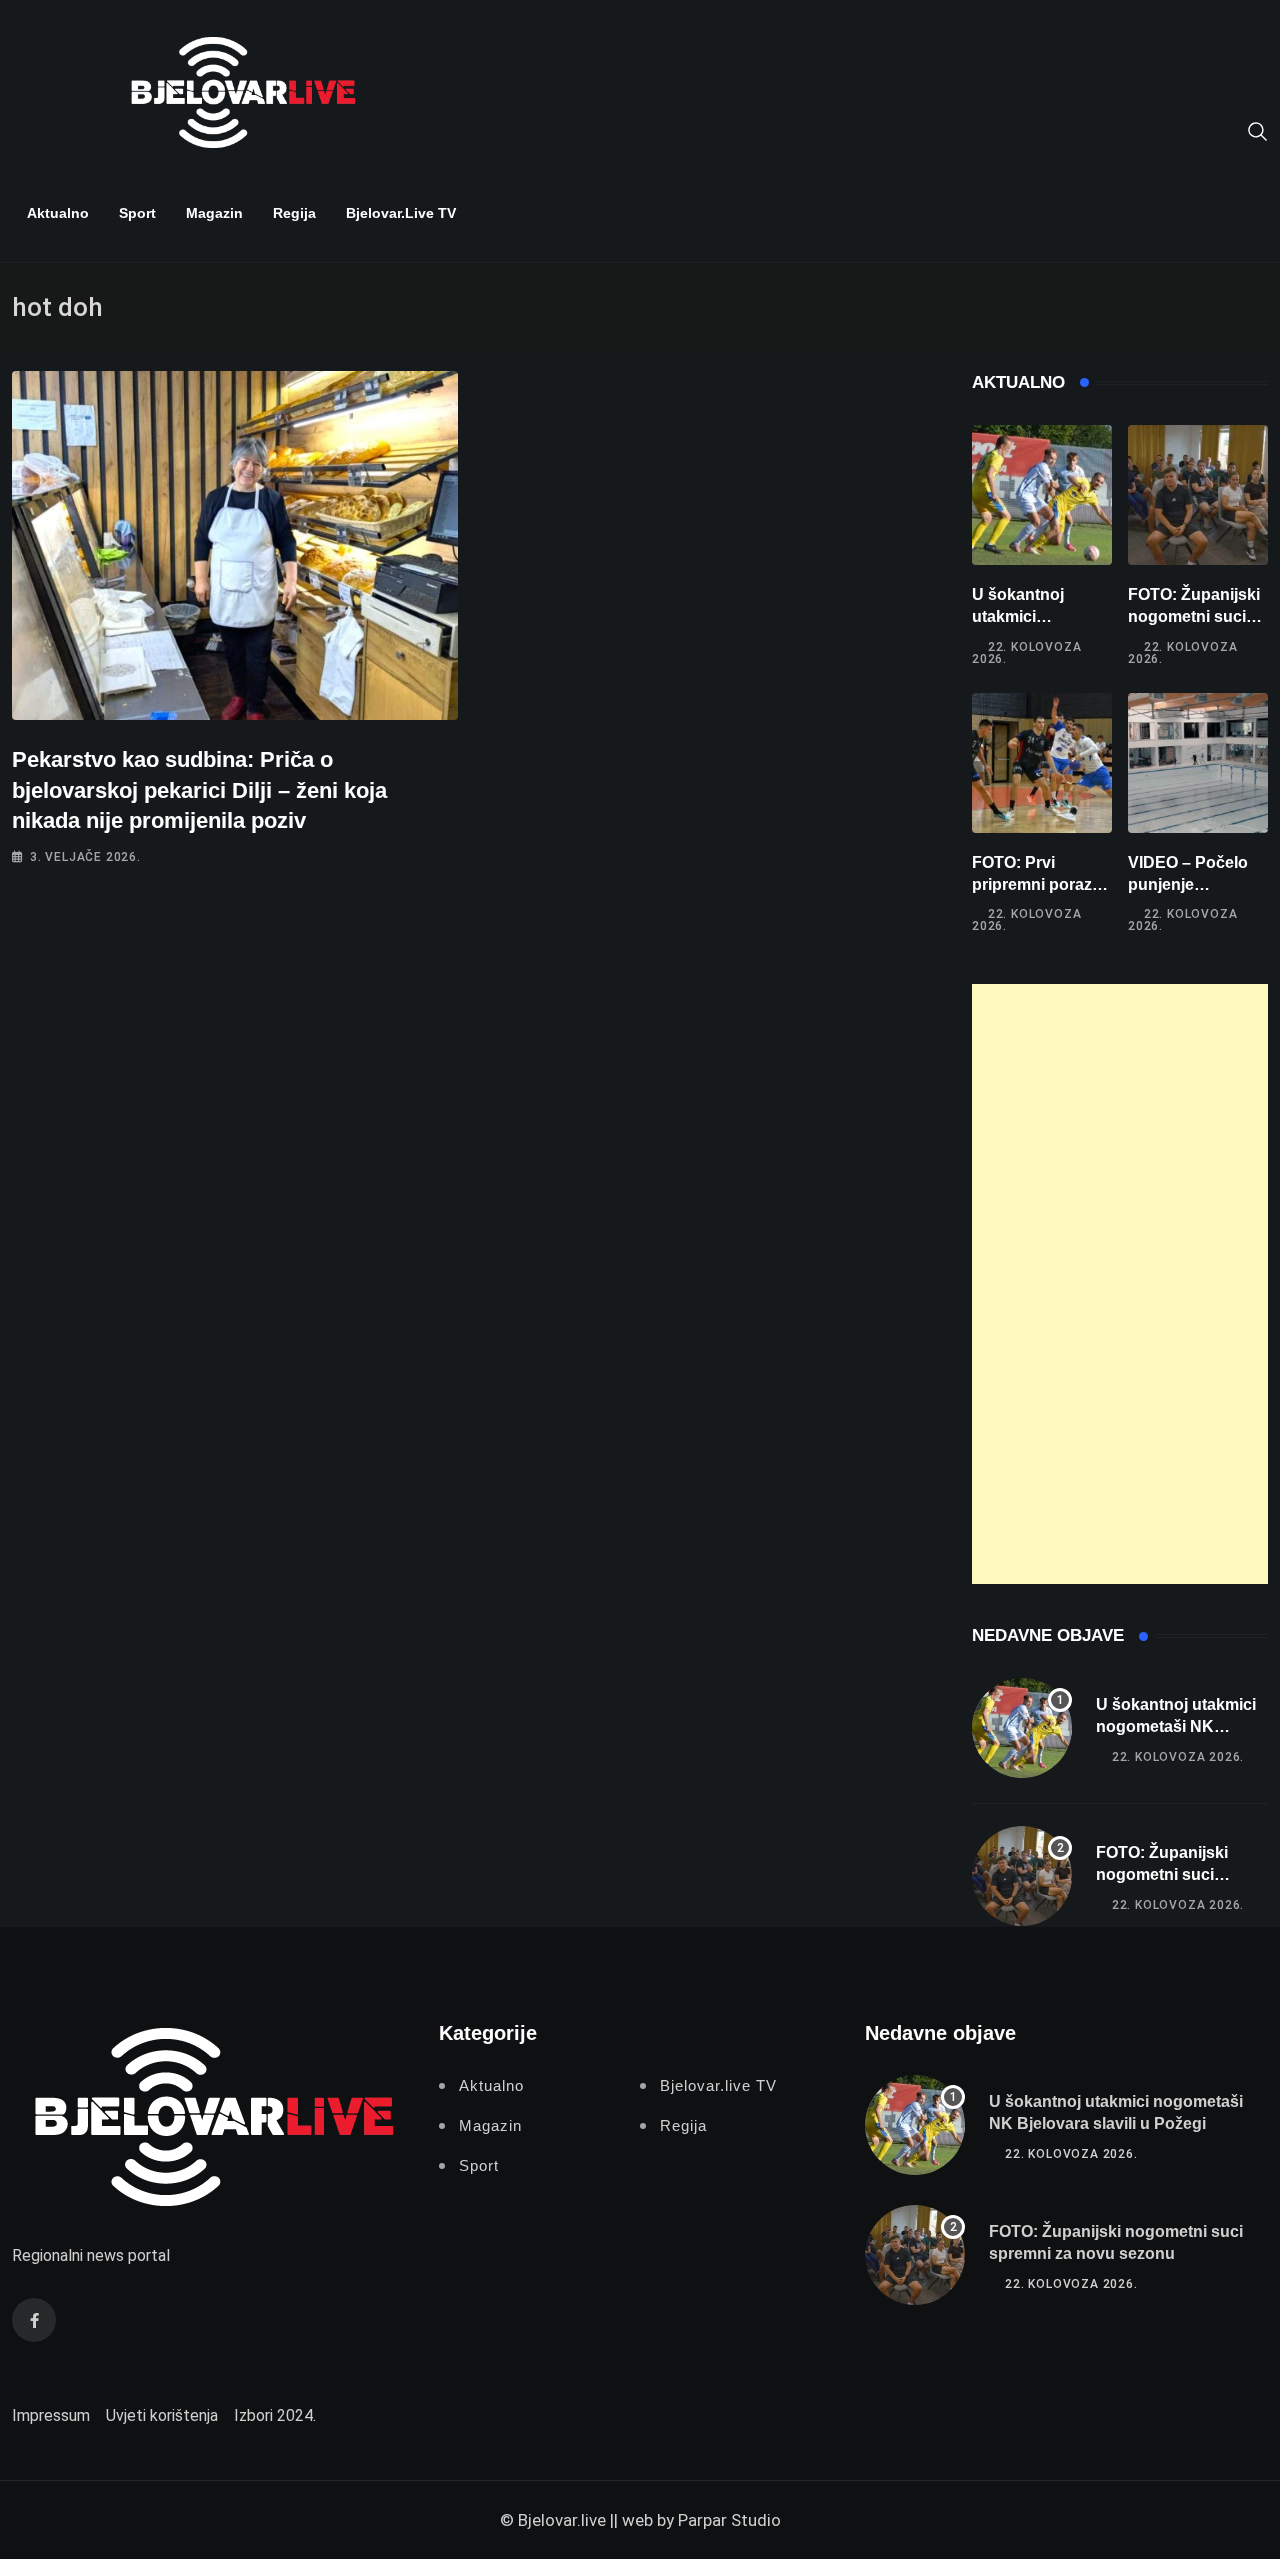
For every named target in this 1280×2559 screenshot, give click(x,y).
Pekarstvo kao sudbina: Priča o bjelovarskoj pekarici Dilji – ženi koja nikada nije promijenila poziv (199, 790)
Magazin (214, 213)
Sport (137, 213)
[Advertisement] (1120, 1284)
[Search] (1258, 130)
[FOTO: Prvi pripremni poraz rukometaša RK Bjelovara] (1042, 763)
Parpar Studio (729, 2520)
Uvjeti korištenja (162, 2415)
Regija (294, 213)
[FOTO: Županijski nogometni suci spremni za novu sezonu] (1198, 495)
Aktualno (58, 213)
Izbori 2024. (275, 2415)
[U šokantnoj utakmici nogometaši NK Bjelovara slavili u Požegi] (1042, 495)
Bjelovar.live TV (401, 213)
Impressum (51, 2415)
